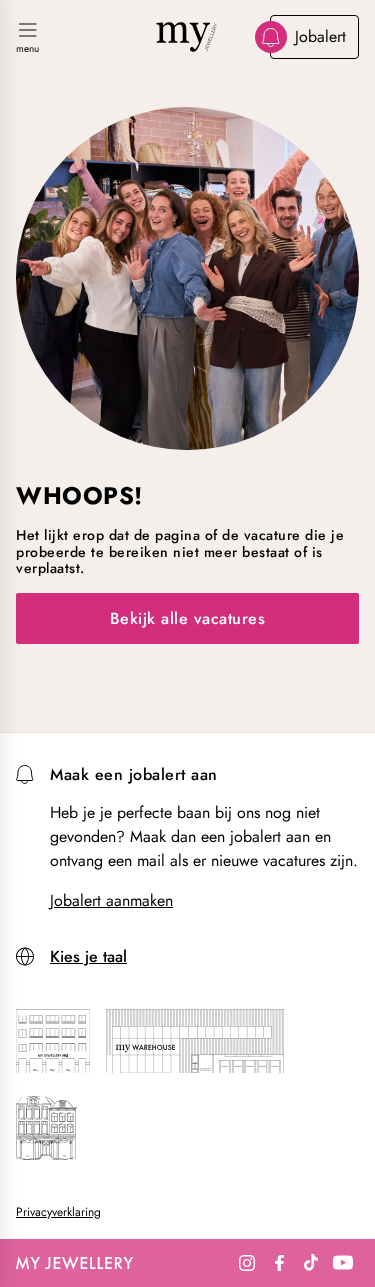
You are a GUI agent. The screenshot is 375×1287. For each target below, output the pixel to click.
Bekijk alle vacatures (188, 618)
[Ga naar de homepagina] (188, 37)
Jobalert (320, 36)
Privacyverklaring (58, 1212)
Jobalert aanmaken (111, 901)
